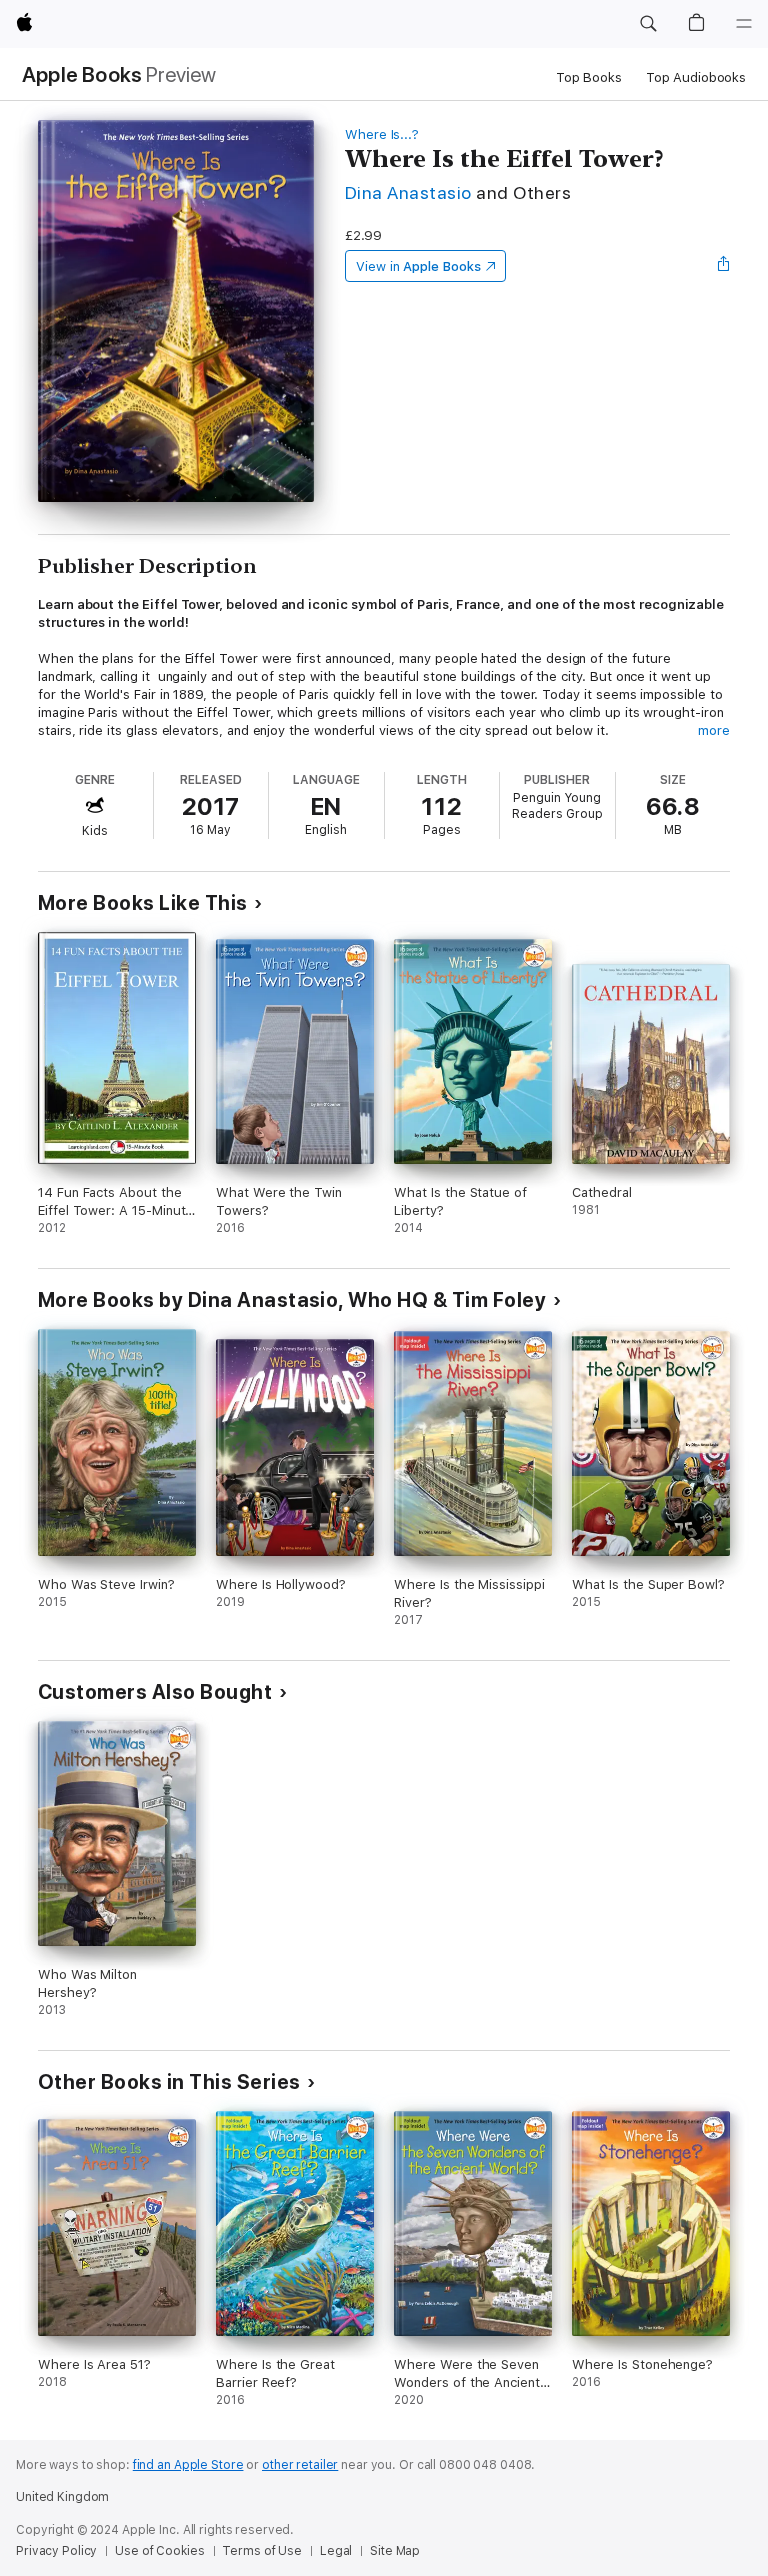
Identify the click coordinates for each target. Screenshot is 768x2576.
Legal (336, 2551)
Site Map (395, 2551)
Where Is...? (382, 134)
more (714, 730)
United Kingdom (62, 2497)
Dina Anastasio (408, 192)
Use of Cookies (159, 2551)
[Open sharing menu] (724, 266)
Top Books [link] (589, 77)
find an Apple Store (188, 2465)
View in (418, 266)
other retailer (300, 2465)
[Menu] (744, 24)
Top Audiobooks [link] (696, 77)
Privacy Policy (56, 2551)
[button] (648, 24)
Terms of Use (262, 2551)
